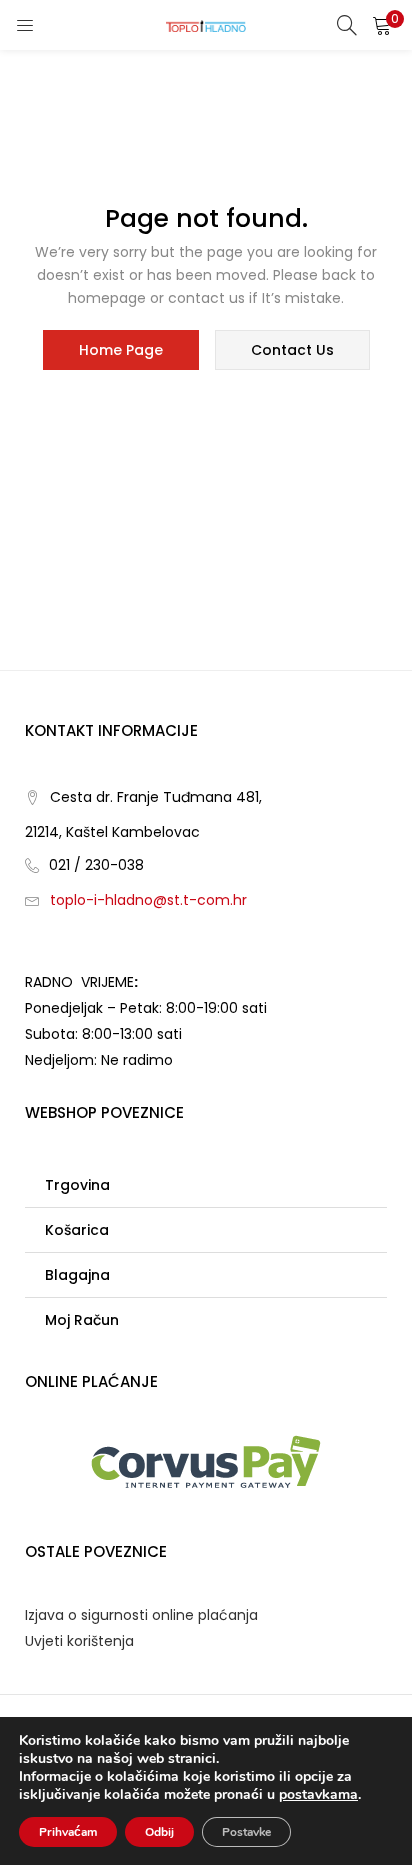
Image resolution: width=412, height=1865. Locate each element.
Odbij (159, 1832)
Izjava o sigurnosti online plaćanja (141, 1615)
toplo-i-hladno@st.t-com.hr (148, 900)
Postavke (246, 1832)
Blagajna (77, 1275)
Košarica (77, 1230)
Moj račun (82, 1320)
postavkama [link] (318, 1794)
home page (121, 350)
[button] (382, 25)
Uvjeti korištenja (79, 1641)
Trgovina (77, 1185)
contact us (292, 350)
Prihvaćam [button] (68, 1832)
